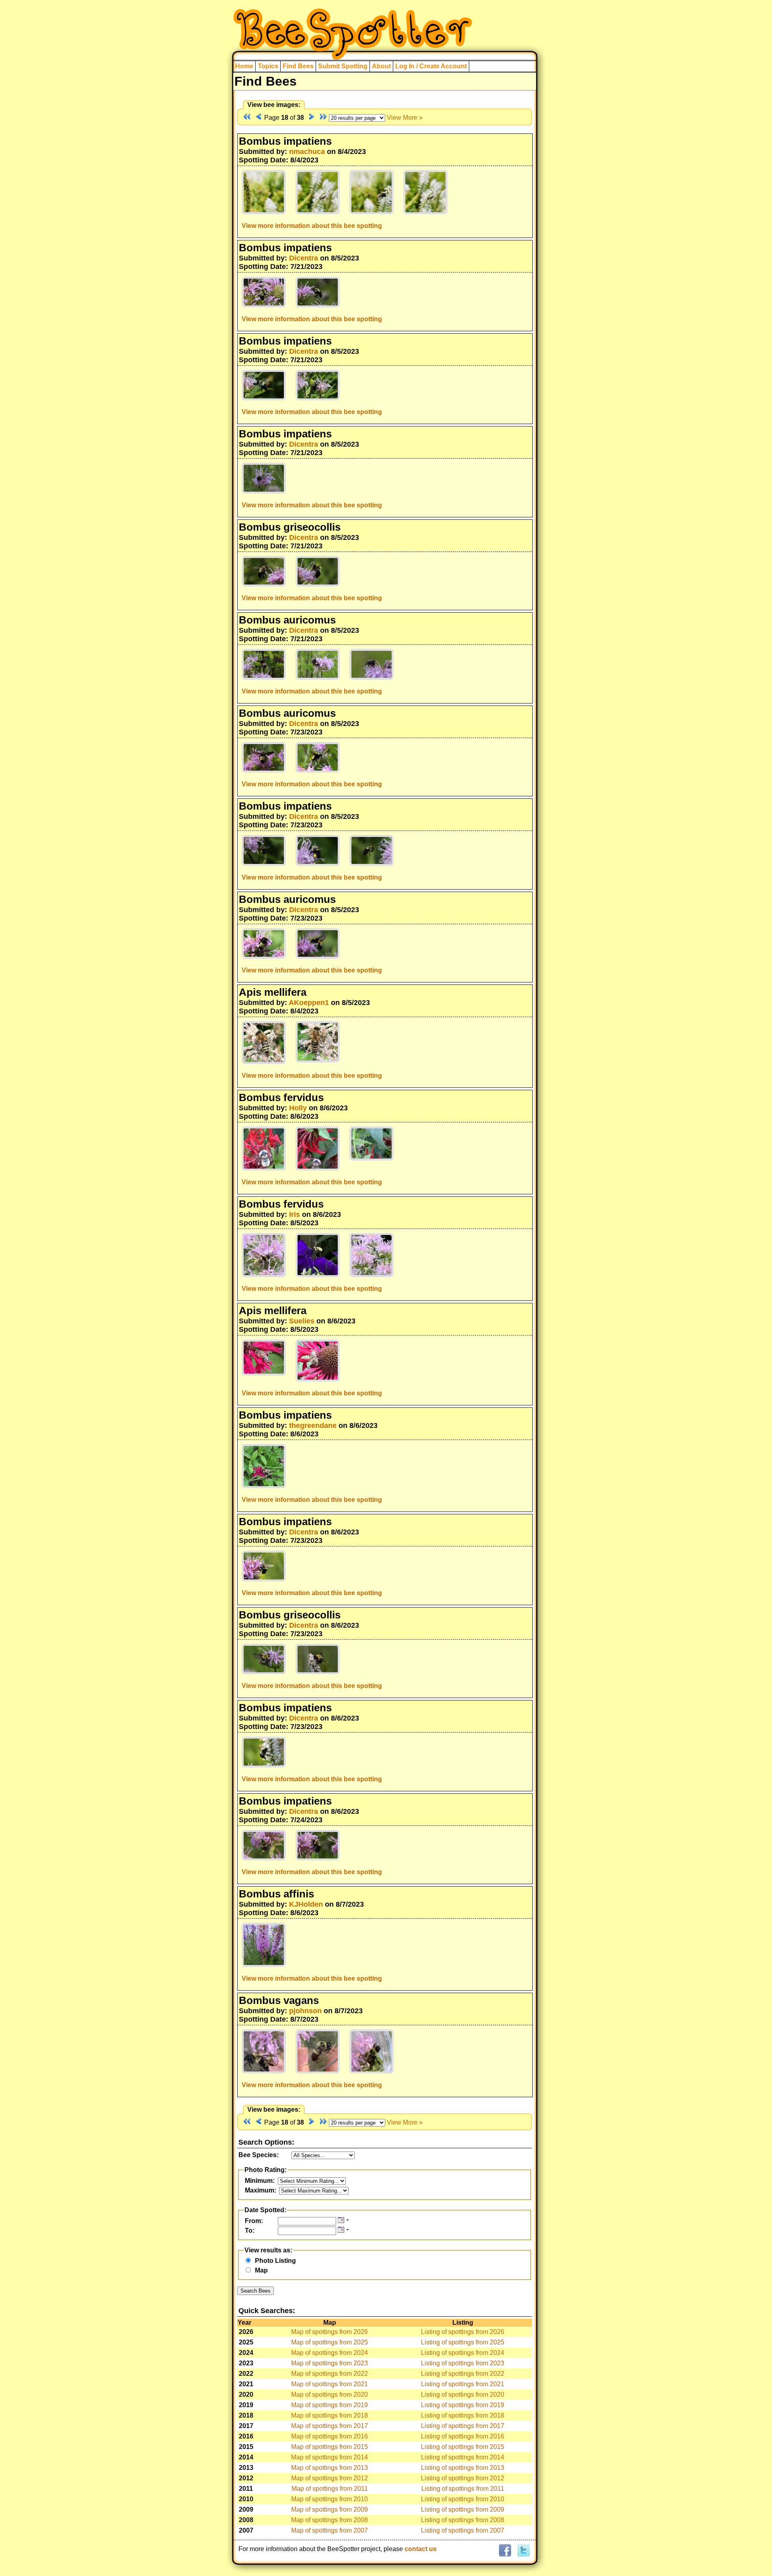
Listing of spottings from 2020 (463, 2394)
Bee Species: (259, 2155)
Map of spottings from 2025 (330, 2342)
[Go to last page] (323, 118)
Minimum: (260, 2181)
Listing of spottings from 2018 (463, 2415)
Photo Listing (275, 2261)
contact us (421, 2549)
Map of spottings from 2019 (330, 2405)
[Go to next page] (312, 118)
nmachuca (307, 152)
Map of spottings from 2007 (330, 2530)
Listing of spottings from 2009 (463, 2509)
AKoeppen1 (309, 1003)
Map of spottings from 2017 (330, 2426)
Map (261, 2270)
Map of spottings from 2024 (330, 2353)
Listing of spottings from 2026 (463, 2332)
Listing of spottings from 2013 (463, 2468)
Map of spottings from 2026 (330, 2332)
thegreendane (313, 1425)
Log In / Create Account (431, 66)
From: (254, 2221)
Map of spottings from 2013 (330, 2468)
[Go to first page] (247, 118)
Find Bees (298, 66)
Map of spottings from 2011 (330, 2489)
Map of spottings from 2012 (330, 2478)
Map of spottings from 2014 (330, 2457)
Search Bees (256, 2291)
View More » (405, 118)
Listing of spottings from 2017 (463, 2426)
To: (250, 2230)
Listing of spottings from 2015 (463, 2447)
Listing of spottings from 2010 (463, 2499)
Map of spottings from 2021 (330, 2384)
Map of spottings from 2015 (330, 2447)
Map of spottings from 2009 (330, 2509)
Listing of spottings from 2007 (463, 2530)
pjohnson (305, 2011)
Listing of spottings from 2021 (463, 2384)
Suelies (302, 1321)
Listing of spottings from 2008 (463, 2520)
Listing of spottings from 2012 (463, 2478)
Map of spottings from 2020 (330, 2394)
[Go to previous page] (259, 118)
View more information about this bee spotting (312, 226)
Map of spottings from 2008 (330, 2520)
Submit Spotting (343, 66)
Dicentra (304, 258)
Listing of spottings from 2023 (463, 2363)
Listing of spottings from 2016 (463, 2436)
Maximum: (261, 2190)
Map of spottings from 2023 (330, 2363)
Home (244, 66)
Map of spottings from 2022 (330, 2374)
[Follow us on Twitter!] (523, 2551)
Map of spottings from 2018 (330, 2415)
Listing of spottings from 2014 (463, 2457)
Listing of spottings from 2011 (463, 2489)
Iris (295, 1214)
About (381, 66)
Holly (298, 1108)
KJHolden (306, 1904)
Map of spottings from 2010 (330, 2499)
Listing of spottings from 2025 (463, 2342)
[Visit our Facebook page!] (505, 2551)
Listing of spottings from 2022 (463, 2374)
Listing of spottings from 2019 (463, 2405)
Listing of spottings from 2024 (463, 2353)
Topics (268, 66)
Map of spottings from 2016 (330, 2436)
